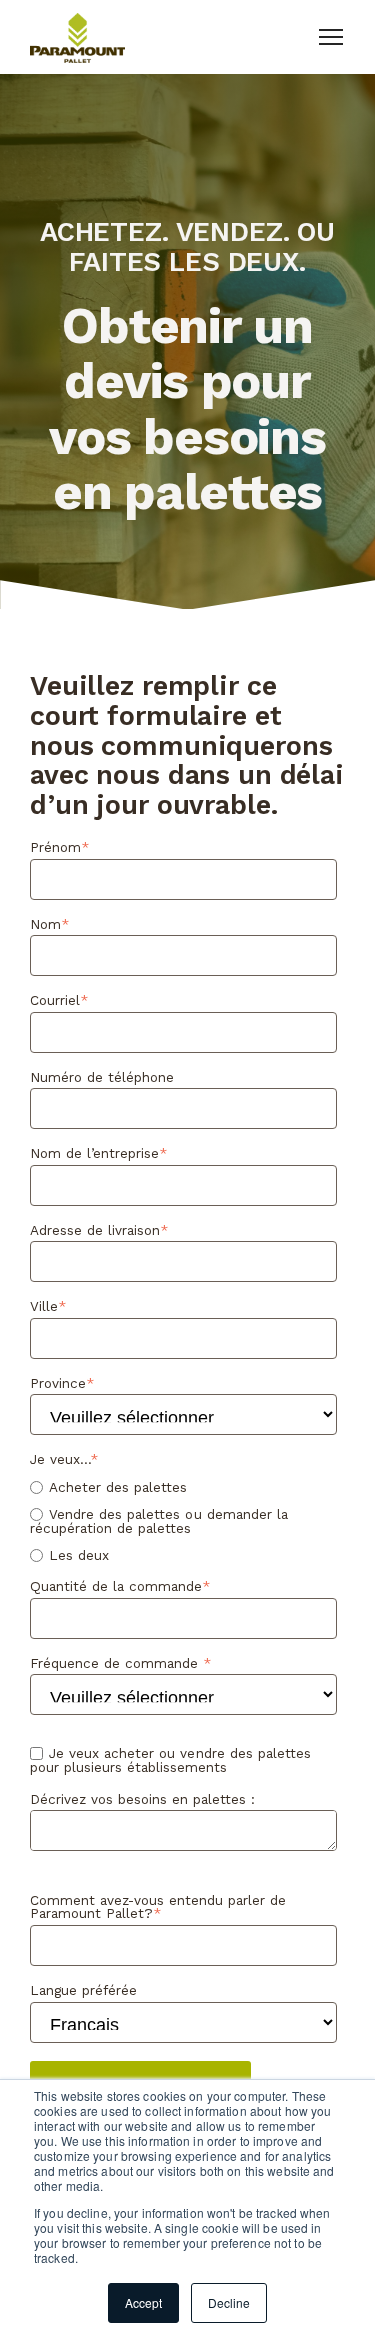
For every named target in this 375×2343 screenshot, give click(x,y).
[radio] (183, 1487)
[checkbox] (183, 1521)
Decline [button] (229, 2302)
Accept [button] (143, 2302)
